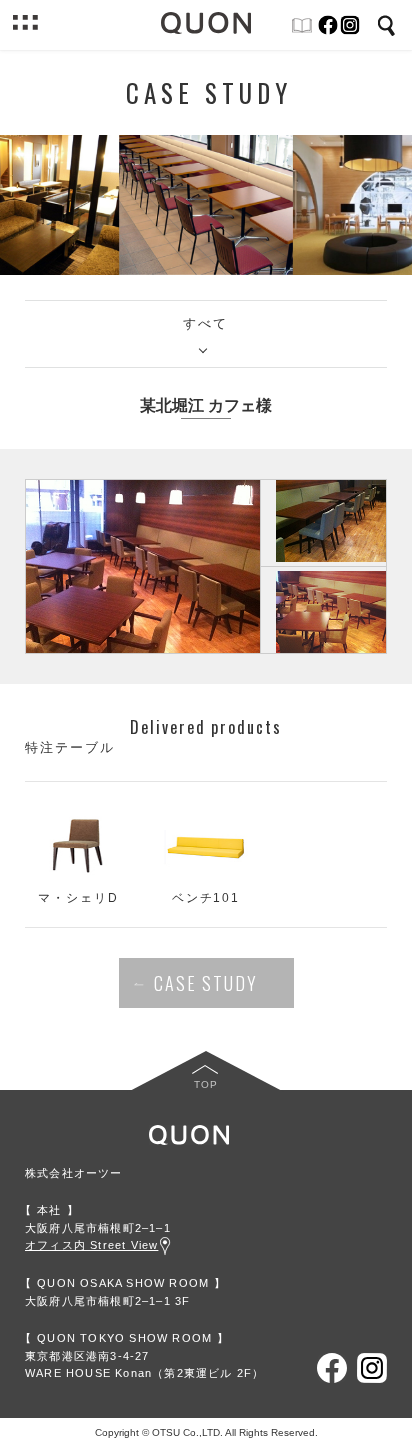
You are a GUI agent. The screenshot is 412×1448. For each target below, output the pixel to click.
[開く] (25, 25)
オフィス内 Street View (91, 1245)
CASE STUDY (206, 983)
